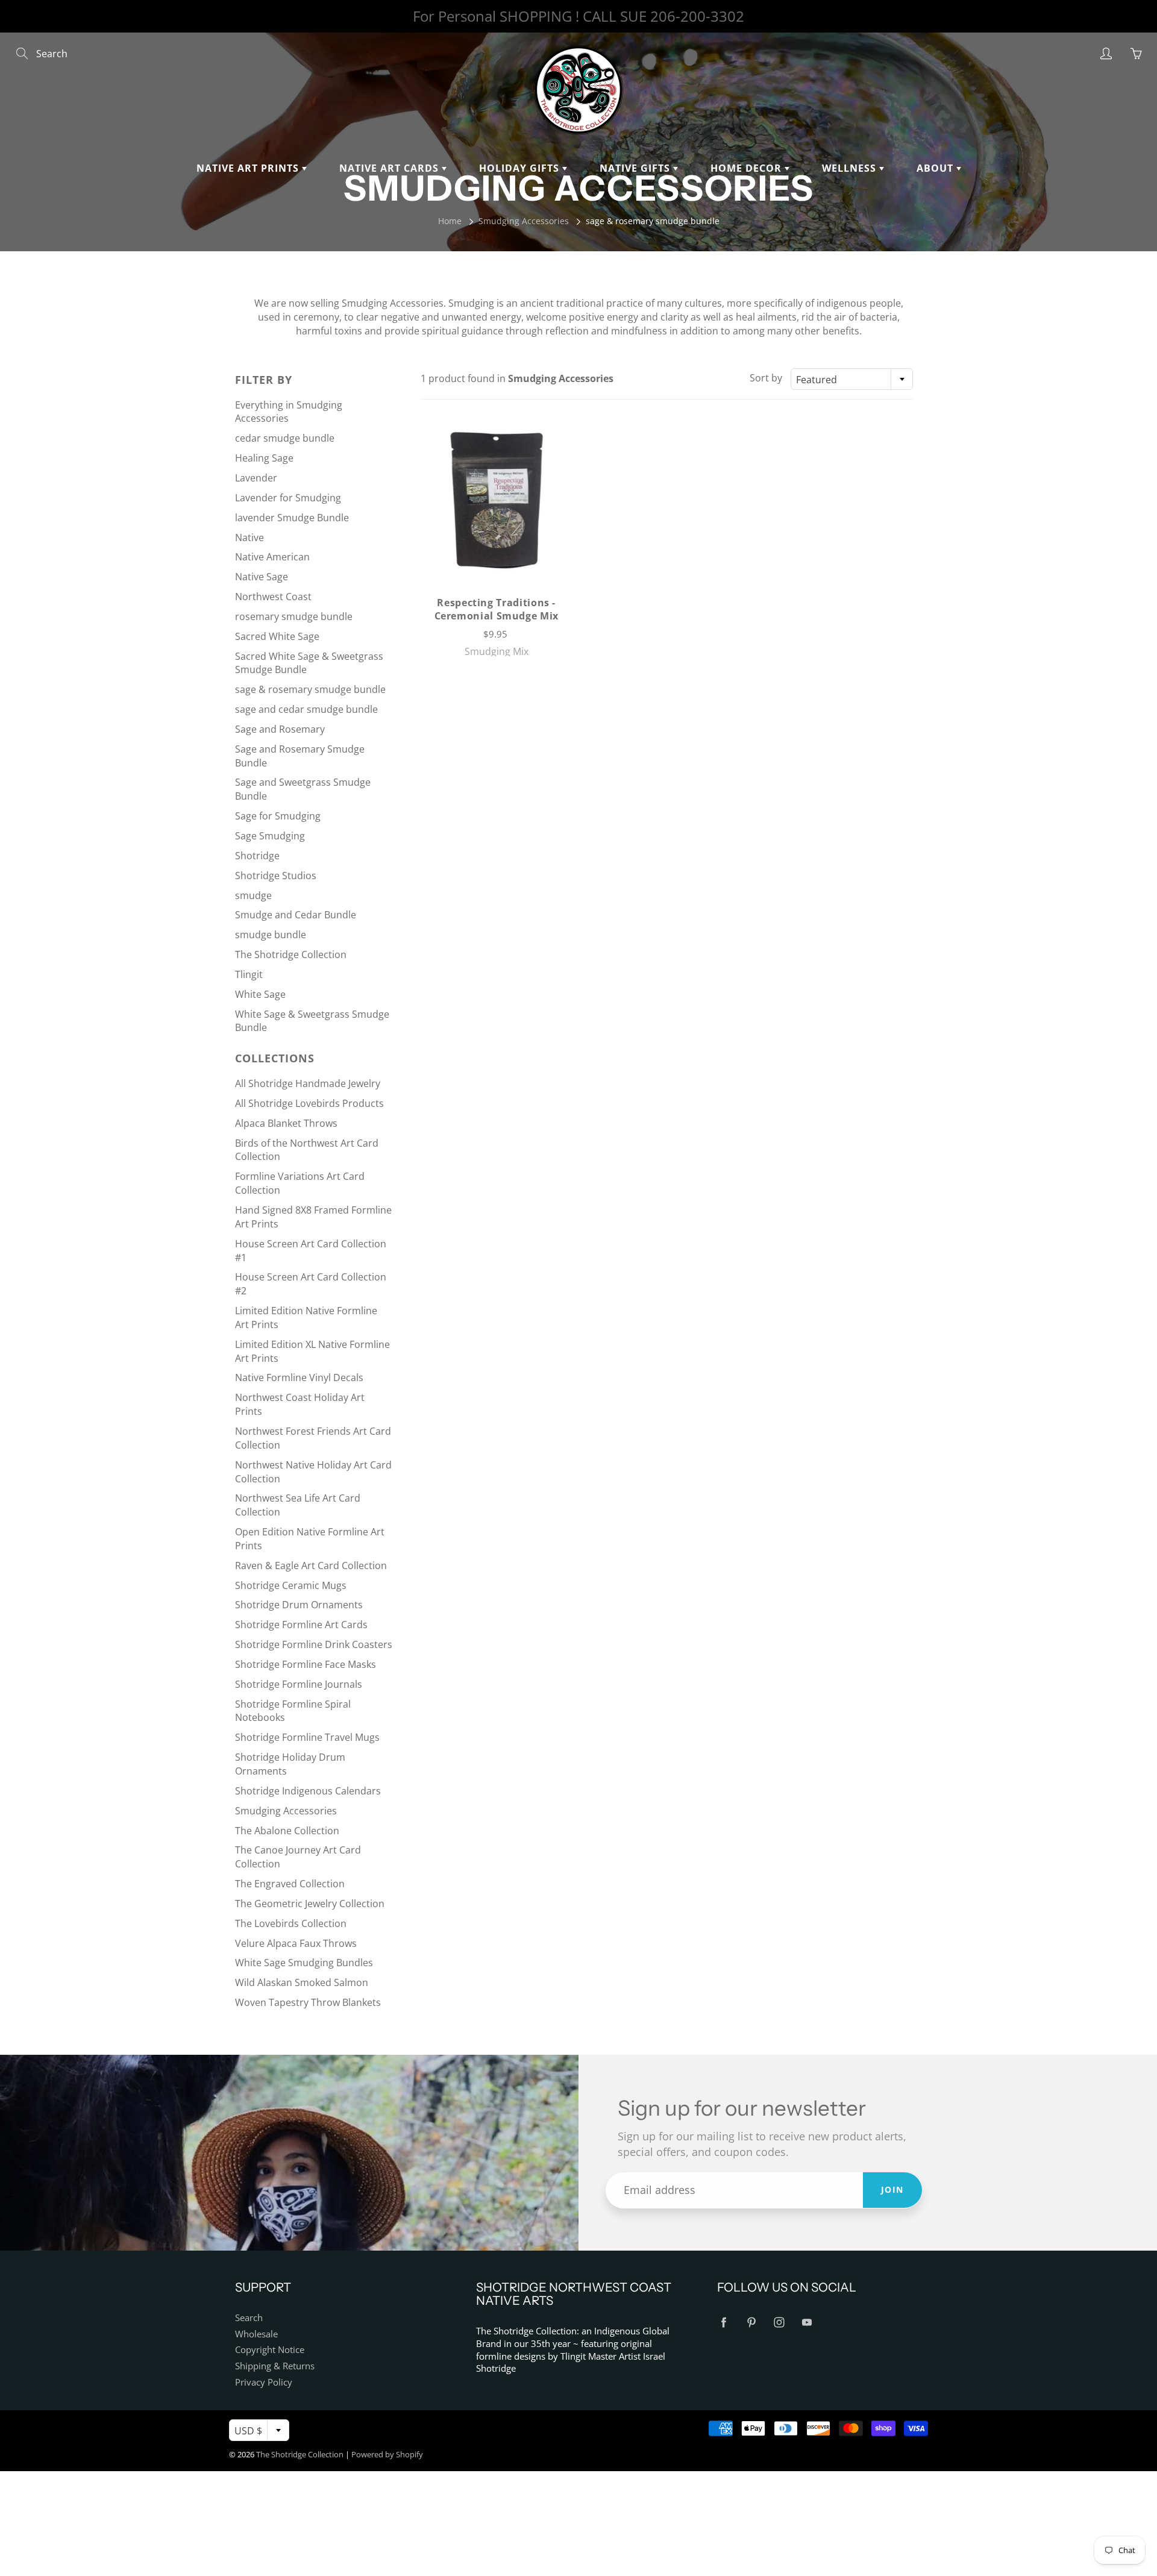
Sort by (766, 378)
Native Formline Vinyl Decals (299, 1377)
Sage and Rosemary (280, 729)
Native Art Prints (249, 168)
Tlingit (249, 974)
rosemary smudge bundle (294, 616)
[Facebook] (723, 2323)
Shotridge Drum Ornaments (299, 1605)
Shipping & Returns (275, 2366)
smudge (253, 895)
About (936, 168)
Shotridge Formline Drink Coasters (314, 1644)
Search (249, 2318)
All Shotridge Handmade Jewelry (308, 1083)
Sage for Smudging (278, 816)
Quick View (496, 499)
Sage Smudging (270, 836)
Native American (272, 557)
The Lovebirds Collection (291, 1923)
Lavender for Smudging (288, 498)
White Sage (260, 994)
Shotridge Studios (276, 876)
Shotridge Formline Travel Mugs (307, 1737)
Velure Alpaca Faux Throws (296, 1943)
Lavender (256, 478)
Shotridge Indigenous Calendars (308, 1791)
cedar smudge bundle (285, 438)
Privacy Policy (264, 2382)
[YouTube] (807, 2323)
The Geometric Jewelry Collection (310, 1904)
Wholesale (256, 2334)
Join (892, 2189)
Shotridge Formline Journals (299, 1684)
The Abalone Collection (287, 1831)
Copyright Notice (270, 2350)
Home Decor (748, 168)
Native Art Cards (390, 168)
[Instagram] (779, 2323)
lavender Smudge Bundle (292, 518)
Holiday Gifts (521, 168)
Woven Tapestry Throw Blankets (308, 2002)
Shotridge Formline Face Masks (306, 1664)
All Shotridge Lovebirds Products (309, 1103)
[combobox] (852, 379)
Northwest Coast (273, 597)
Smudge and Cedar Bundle (296, 915)
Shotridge (257, 856)
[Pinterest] (751, 2323)
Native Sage (262, 577)
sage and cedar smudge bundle (306, 709)
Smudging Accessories (524, 221)
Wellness (851, 168)
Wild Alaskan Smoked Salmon (302, 1982)
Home (450, 221)
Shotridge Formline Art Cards (301, 1625)
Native (249, 537)
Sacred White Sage (277, 636)
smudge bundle (271, 935)
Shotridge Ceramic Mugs (291, 1585)
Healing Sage (264, 458)
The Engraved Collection (290, 1884)
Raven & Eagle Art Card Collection (311, 1565)
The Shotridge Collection (291, 954)
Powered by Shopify (387, 2454)
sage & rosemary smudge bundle (310, 689)
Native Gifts (636, 168)
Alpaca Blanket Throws (286, 1123)
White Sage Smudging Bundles (304, 1963)
